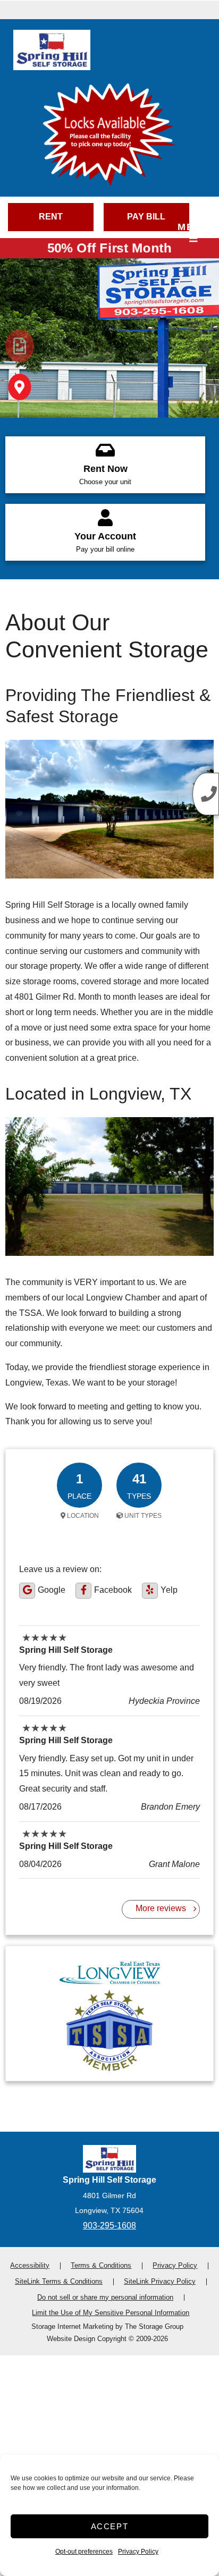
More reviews (161, 1908)
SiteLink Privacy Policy (160, 2281)
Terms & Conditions (101, 2265)
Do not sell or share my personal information (105, 2297)
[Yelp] (150, 1591)
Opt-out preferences (84, 2552)
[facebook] (83, 1591)
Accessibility (30, 2265)
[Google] (27, 1591)
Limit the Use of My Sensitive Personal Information (111, 2313)
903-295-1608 (109, 2226)
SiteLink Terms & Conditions (59, 2281)
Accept (110, 2526)
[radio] (20, 346)
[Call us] (206, 794)
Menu (193, 227)
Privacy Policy (138, 2552)
